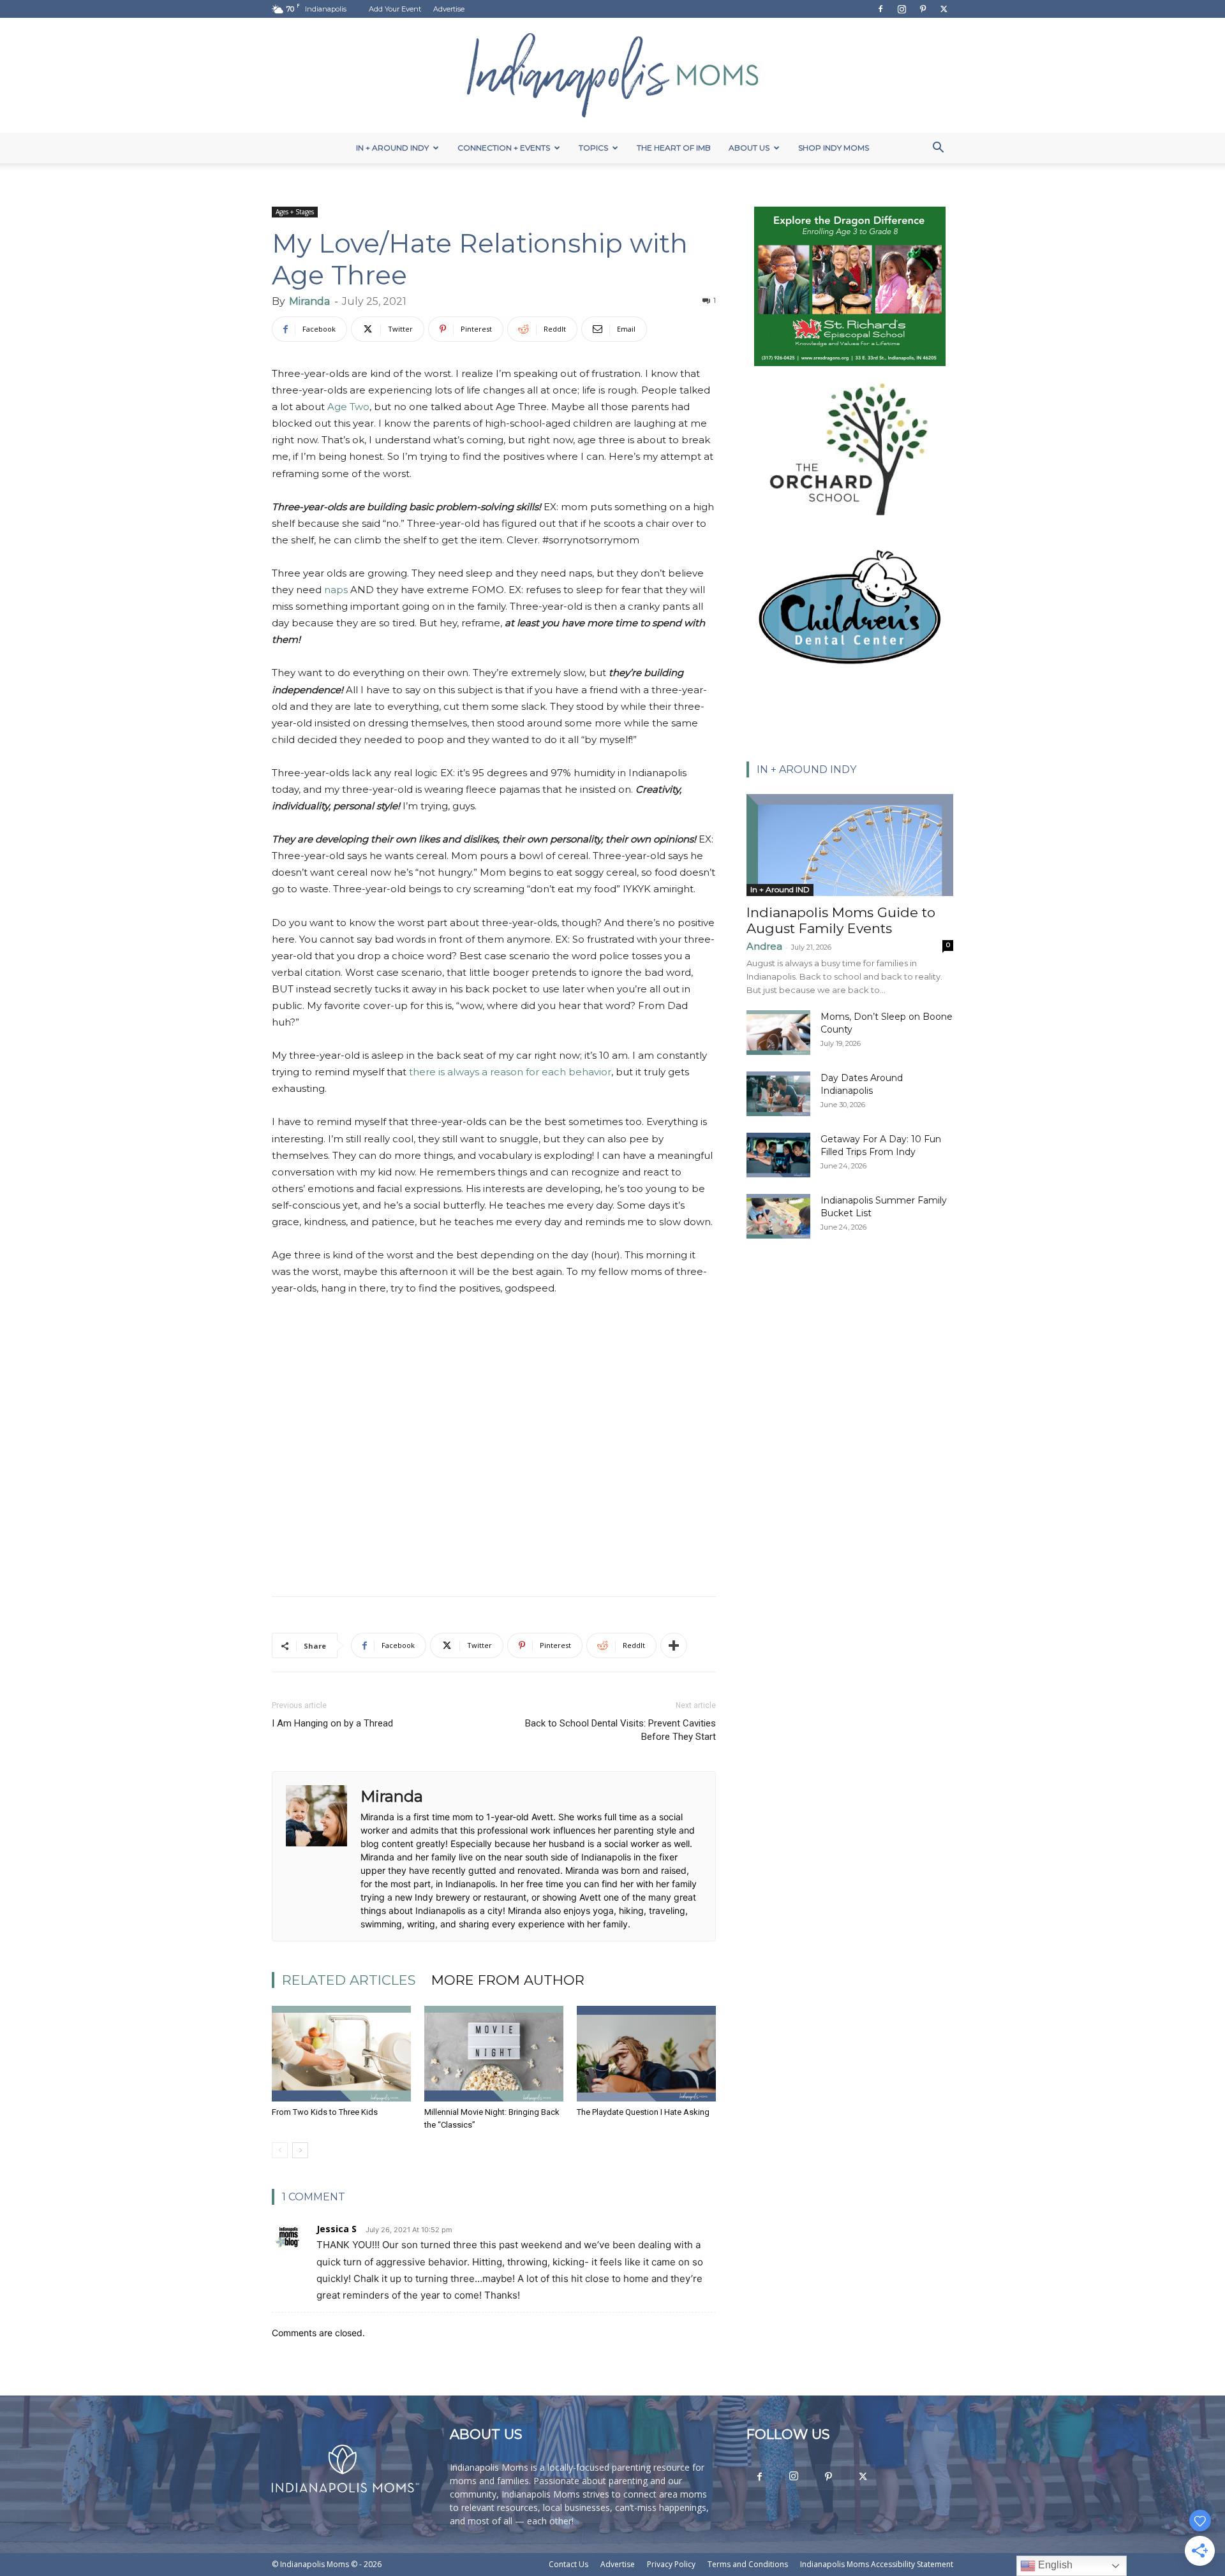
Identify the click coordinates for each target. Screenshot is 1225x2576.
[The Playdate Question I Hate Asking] (646, 2054)
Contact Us (568, 2564)
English (1054, 2565)
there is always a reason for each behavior (510, 1072)
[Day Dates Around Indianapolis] (778, 1094)
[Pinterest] (923, 9)
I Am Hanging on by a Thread (332, 1723)
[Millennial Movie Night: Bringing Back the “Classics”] (494, 2054)
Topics (593, 148)
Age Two (348, 407)
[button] (938, 149)
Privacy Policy (671, 2564)
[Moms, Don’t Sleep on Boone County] (778, 1033)
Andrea (764, 946)
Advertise (449, 9)
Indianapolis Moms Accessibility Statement (877, 2564)
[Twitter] (944, 9)
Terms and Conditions (748, 2564)
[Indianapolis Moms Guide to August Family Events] (850, 845)
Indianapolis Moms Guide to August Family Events (841, 920)
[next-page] (300, 2150)
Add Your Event (395, 9)
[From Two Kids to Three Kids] (341, 2054)
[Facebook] (880, 9)
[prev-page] (280, 2150)
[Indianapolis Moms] (612, 75)
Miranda (309, 301)
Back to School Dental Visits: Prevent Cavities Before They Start (620, 1730)
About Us (749, 148)
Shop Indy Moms (834, 148)
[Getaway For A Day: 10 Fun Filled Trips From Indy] (778, 1155)
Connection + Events (504, 148)
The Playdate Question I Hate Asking (643, 2112)
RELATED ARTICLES (349, 1980)
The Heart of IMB (674, 148)
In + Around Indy (392, 148)
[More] (674, 1645)
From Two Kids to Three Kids (325, 2112)
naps (336, 590)
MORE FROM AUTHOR (508, 1980)
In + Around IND (780, 889)
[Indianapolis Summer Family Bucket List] (778, 1216)
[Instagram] (902, 9)
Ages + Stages (295, 212)
